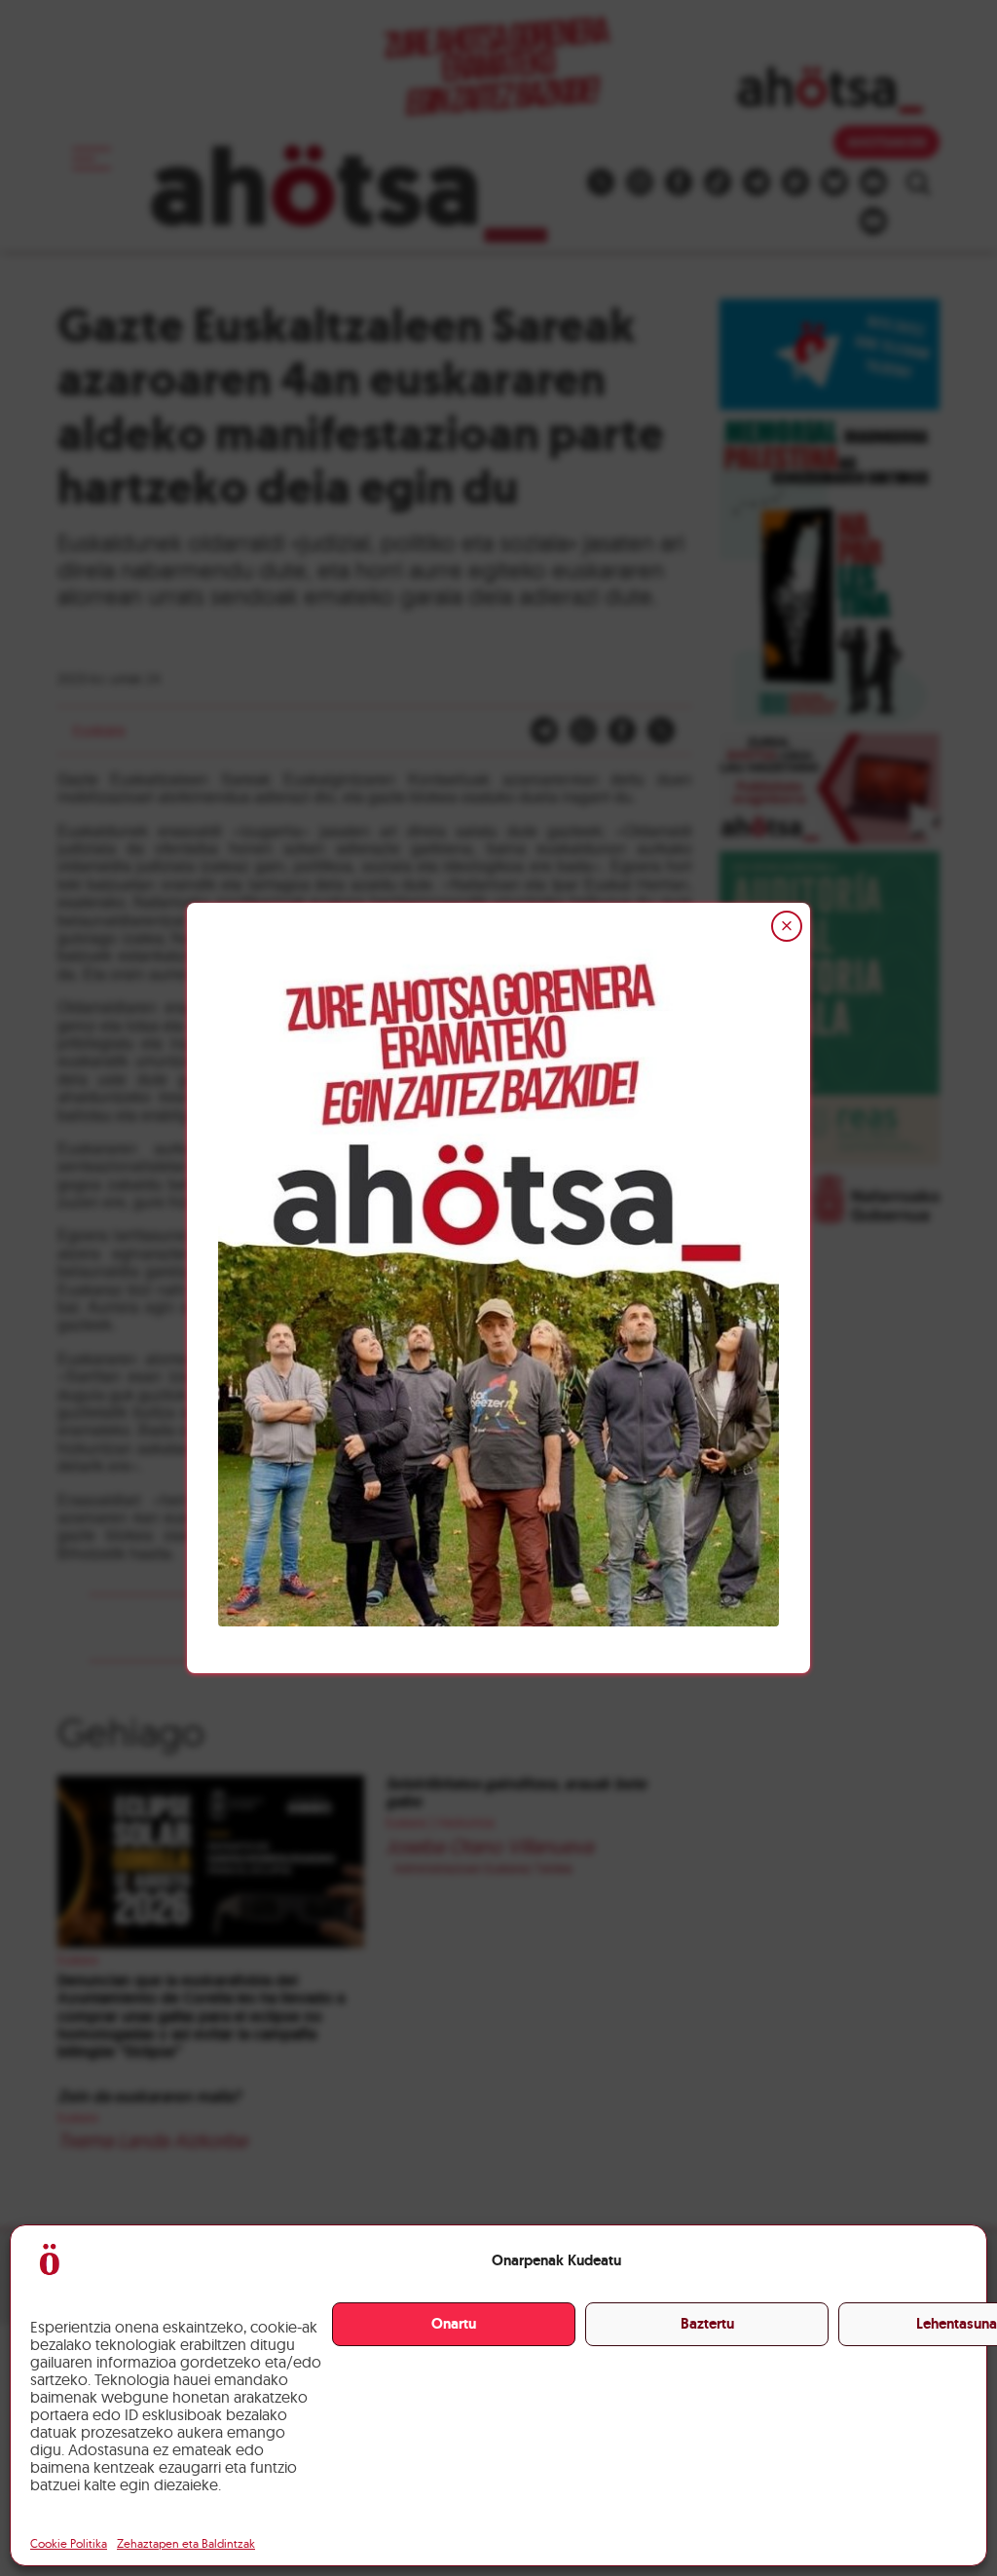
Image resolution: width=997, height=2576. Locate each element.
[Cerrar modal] (787, 926)
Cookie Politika (69, 2543)
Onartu (454, 2324)
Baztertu (707, 2324)
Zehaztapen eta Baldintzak (186, 2543)
